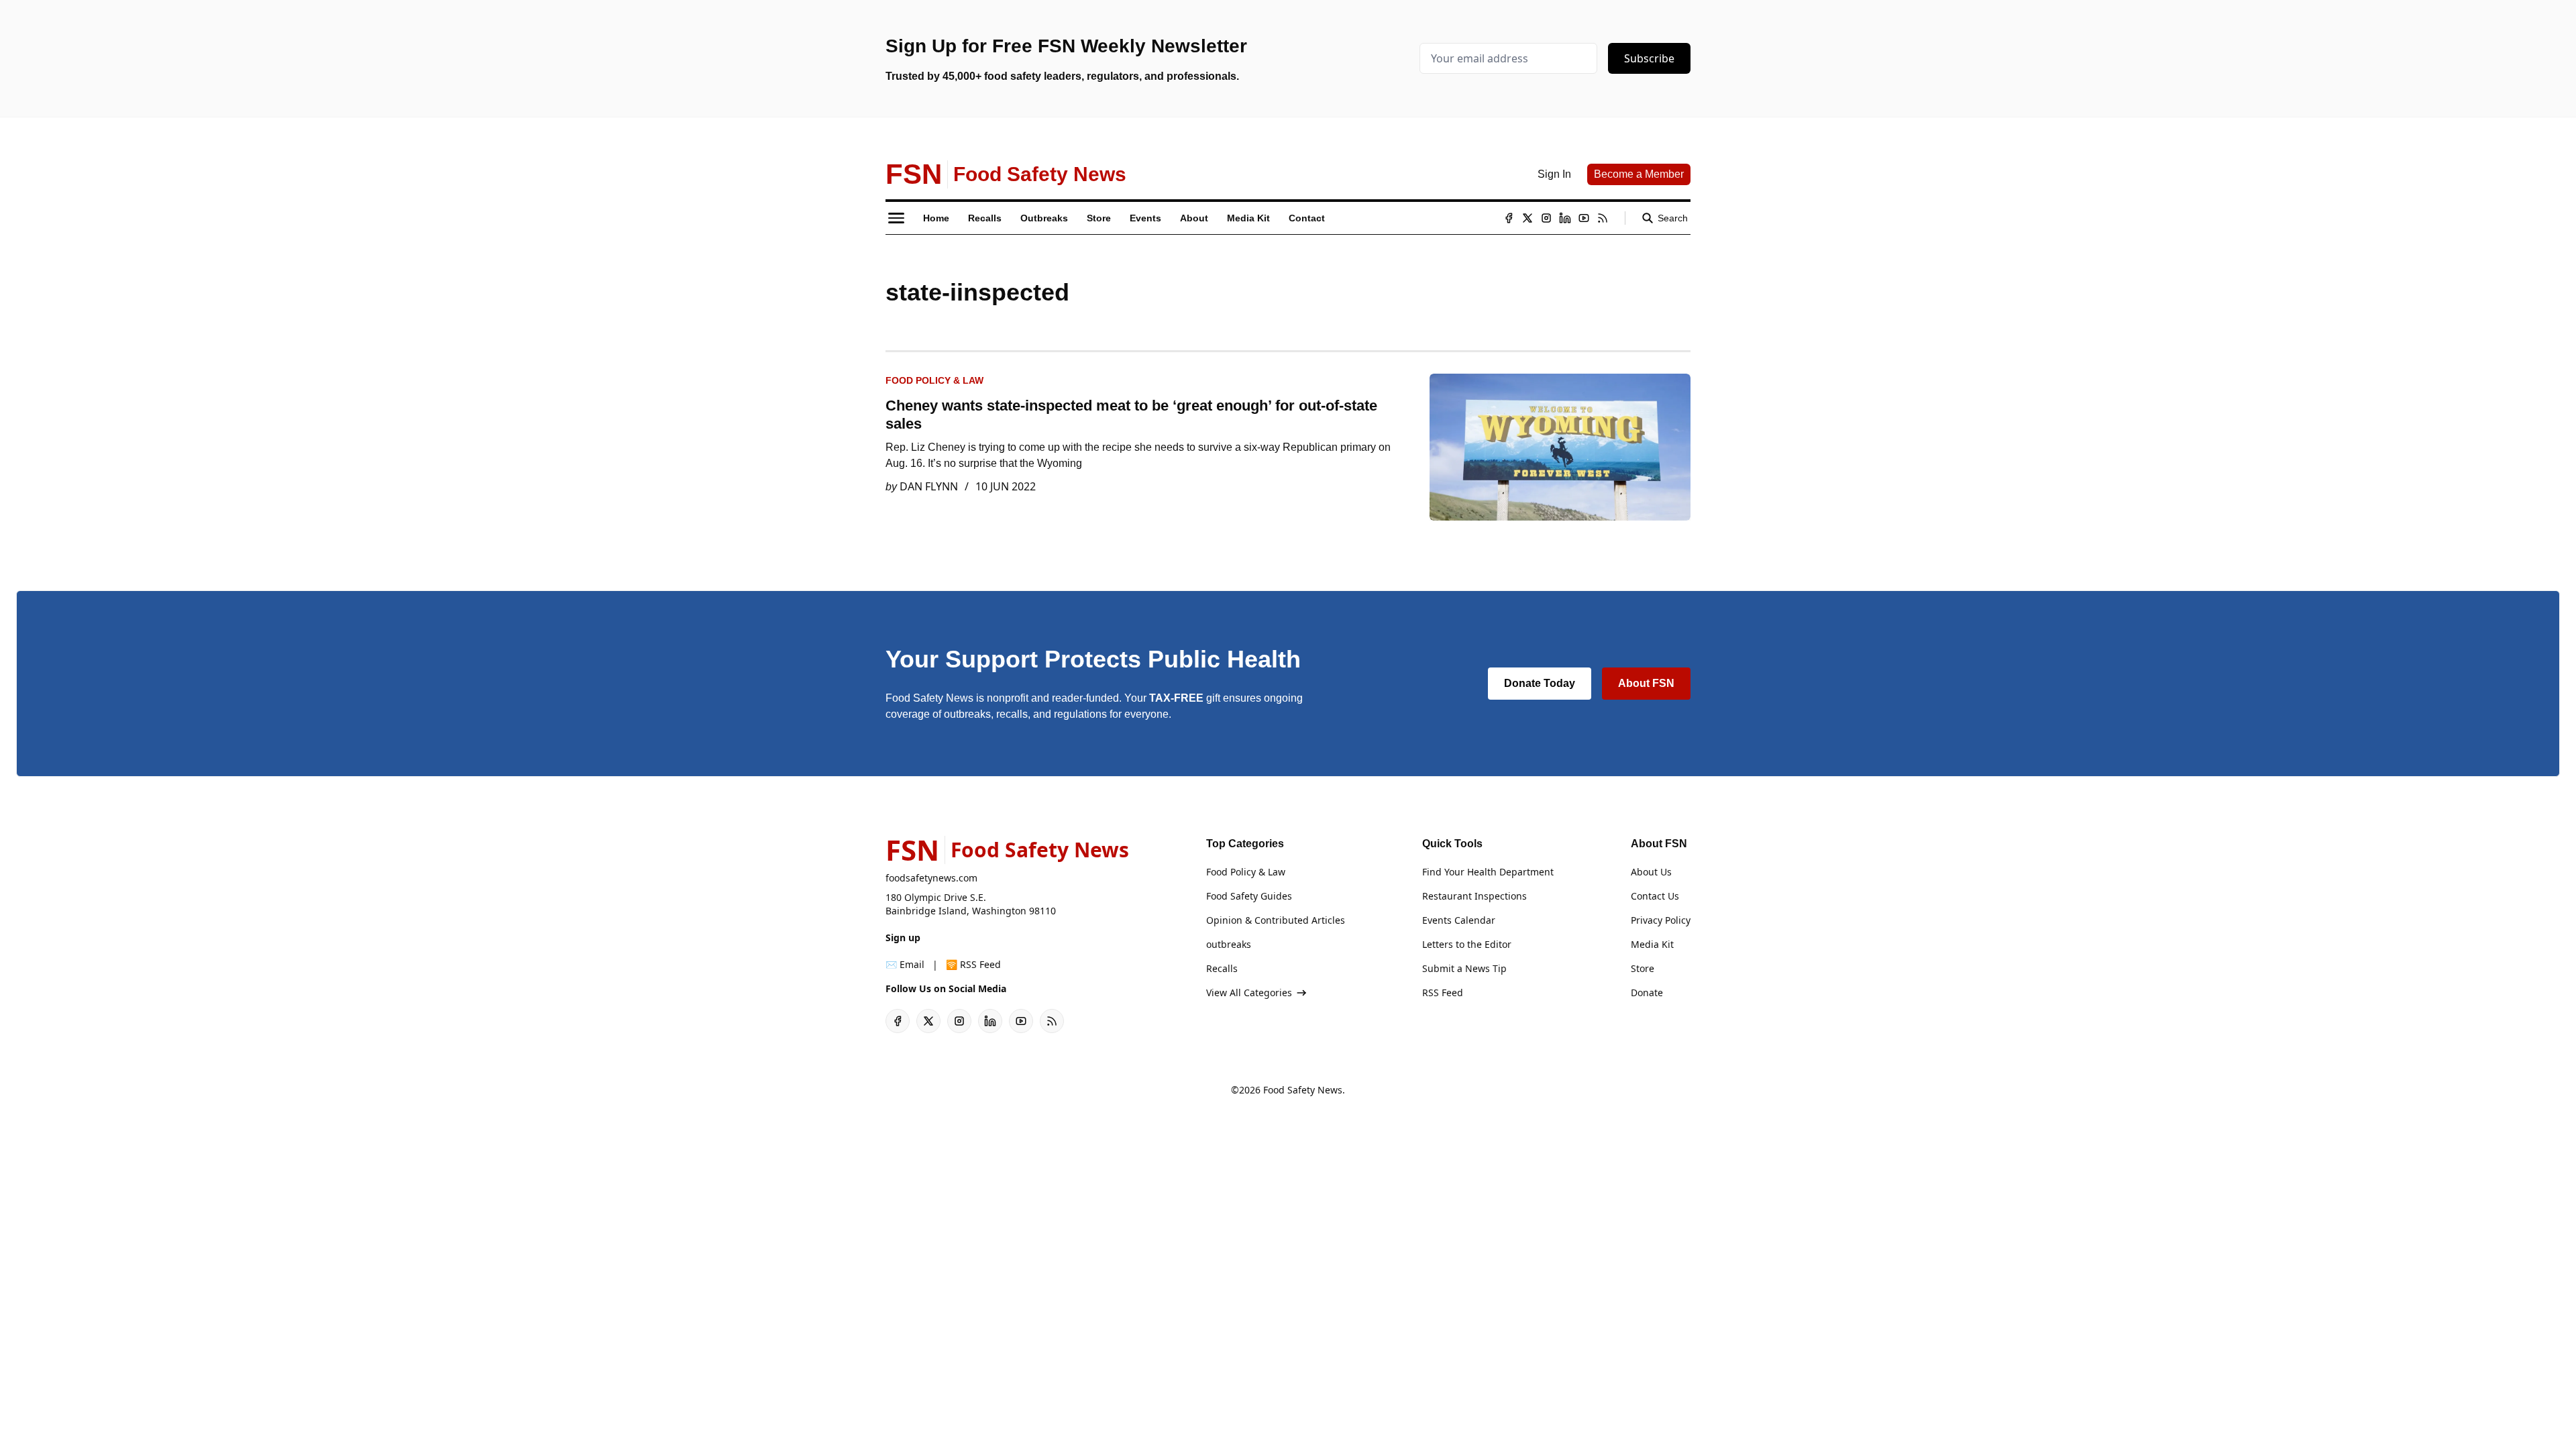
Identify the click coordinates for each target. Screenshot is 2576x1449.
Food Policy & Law (934, 380)
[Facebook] (1509, 218)
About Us (1651, 872)
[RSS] (1603, 218)
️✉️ (905, 964)
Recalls (1222, 968)
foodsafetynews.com (931, 878)
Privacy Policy (1661, 920)
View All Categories (1249, 992)
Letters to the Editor (1467, 944)
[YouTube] (1584, 218)
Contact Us (1655, 896)
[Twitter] (1527, 218)
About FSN (1646, 683)
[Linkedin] (1565, 218)
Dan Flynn (929, 486)
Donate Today (1540, 683)
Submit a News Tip (1464, 968)
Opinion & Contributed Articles (1276, 920)
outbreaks (1229, 944)
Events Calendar (1459, 920)
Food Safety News (1303, 1090)
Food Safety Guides (1249, 896)
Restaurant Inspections (1474, 896)
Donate (1647, 992)
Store (1643, 968)
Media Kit (1652, 944)
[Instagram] (1546, 218)
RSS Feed (1443, 992)
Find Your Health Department (1488, 872)
